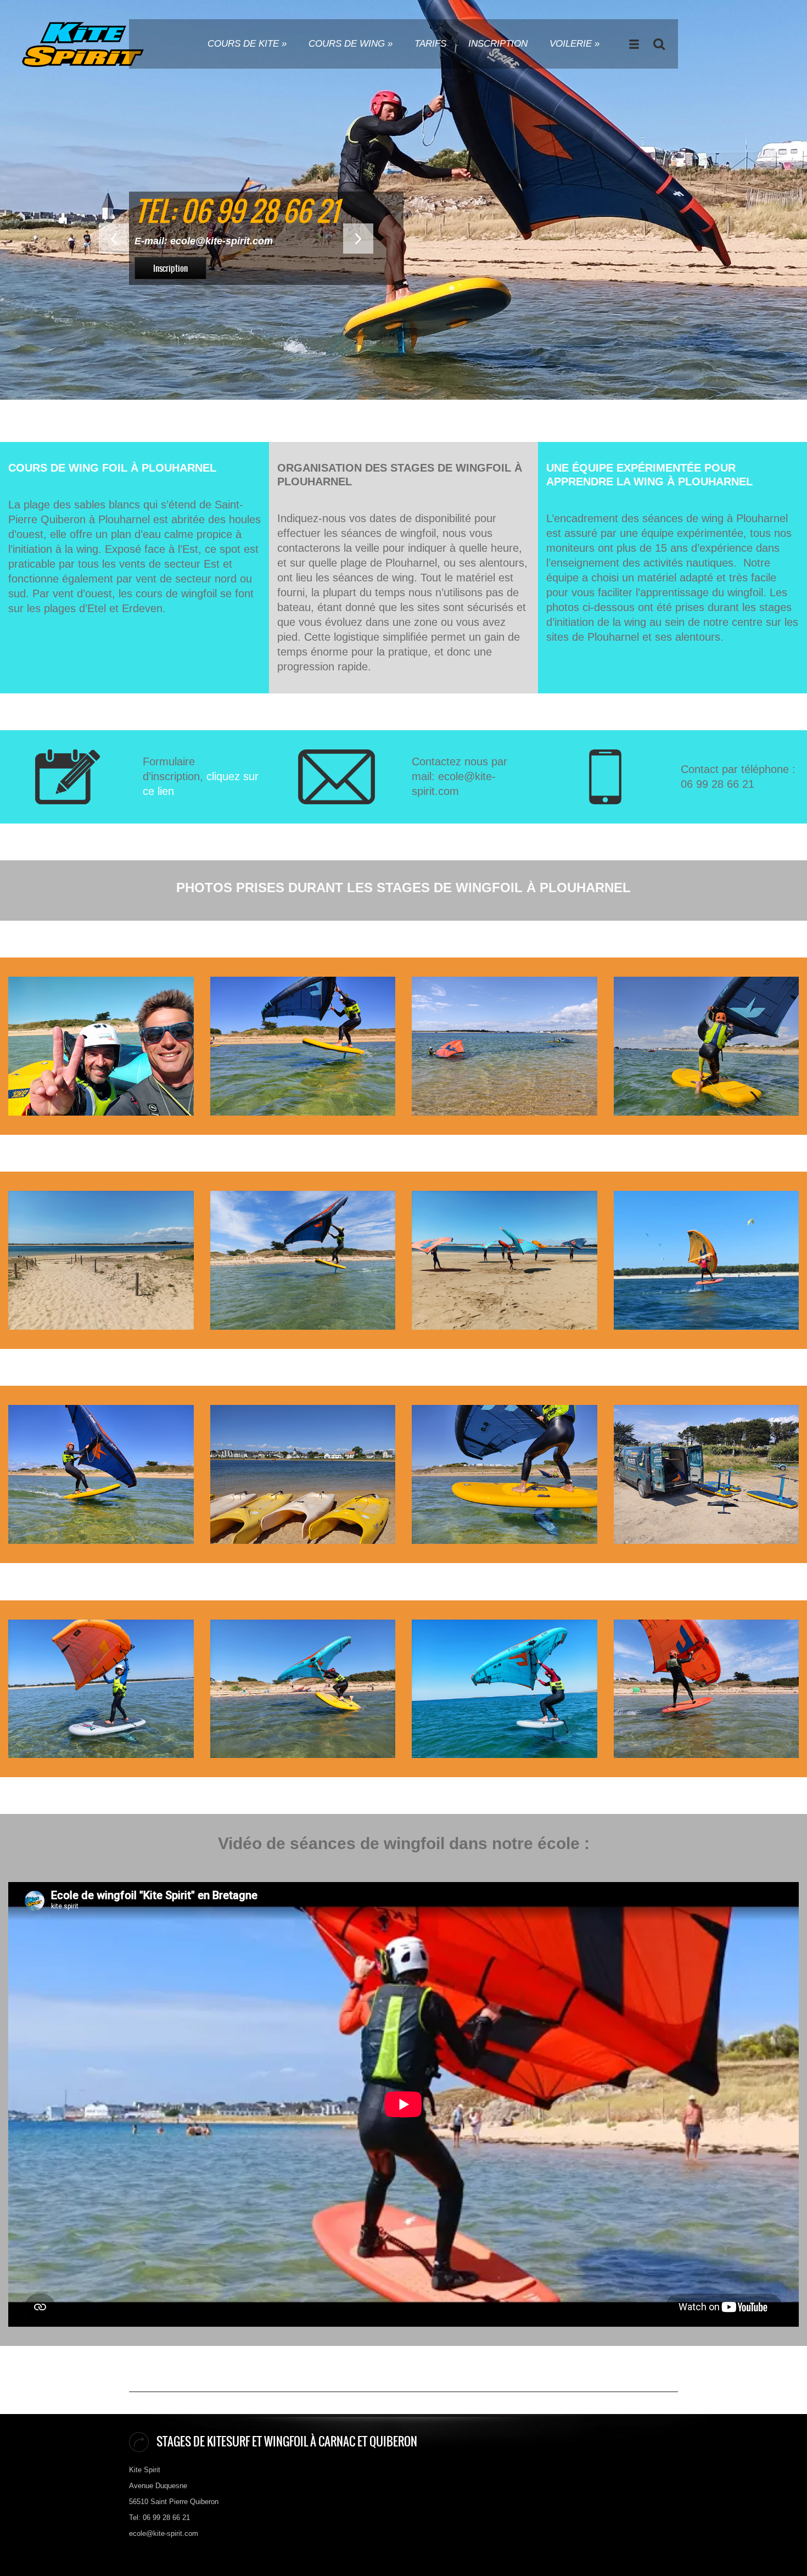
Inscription (498, 44)
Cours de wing (351, 44)
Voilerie (575, 44)
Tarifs (430, 44)
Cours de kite (247, 44)
